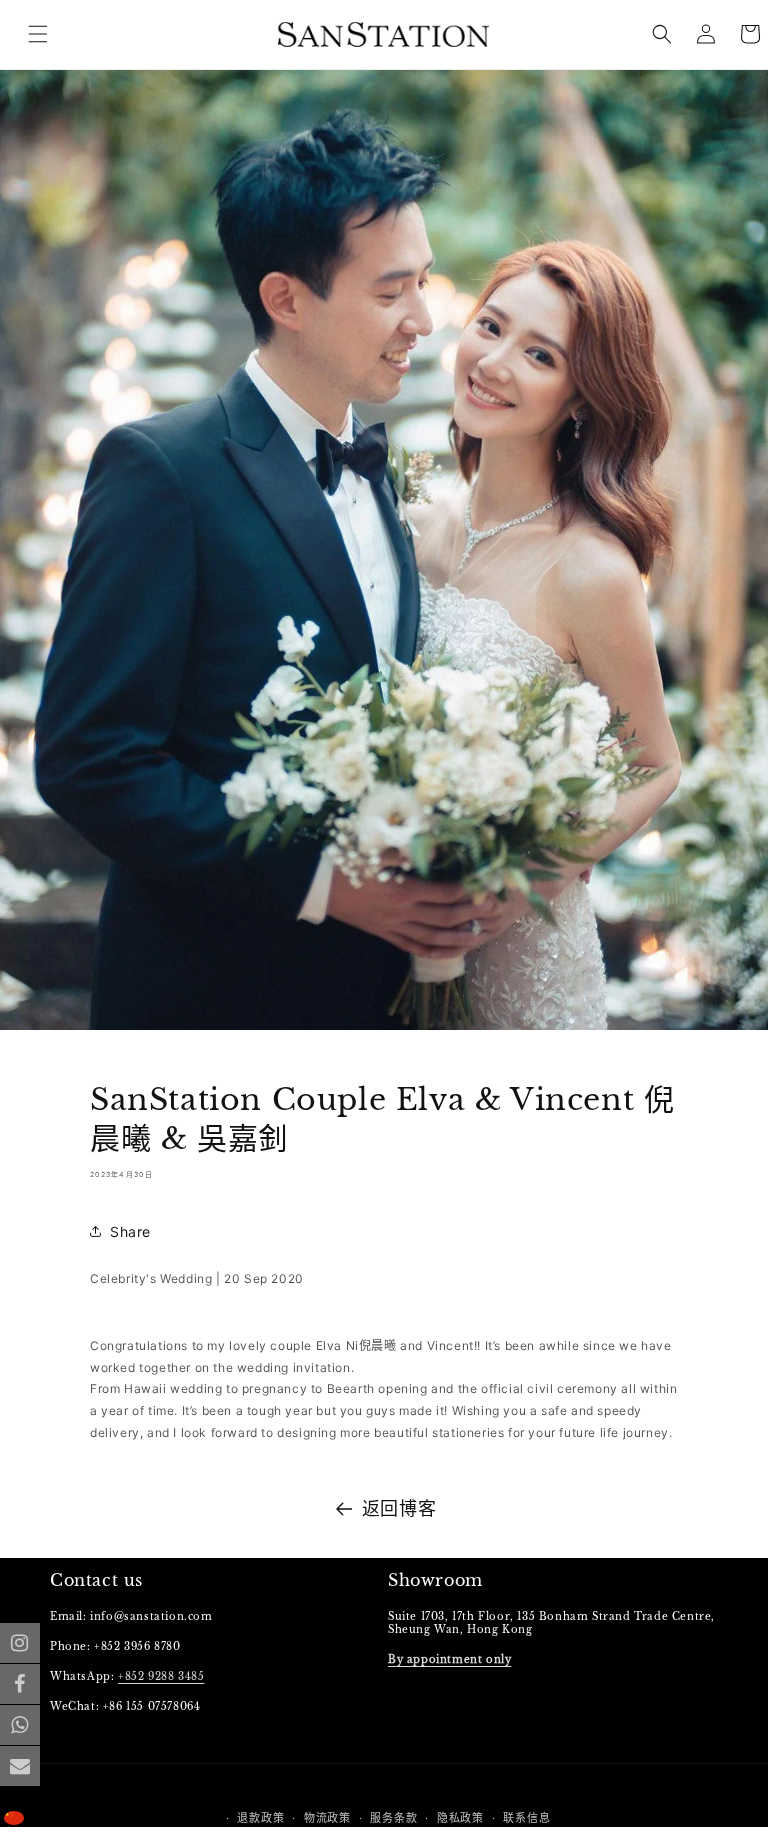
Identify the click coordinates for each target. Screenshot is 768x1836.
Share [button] (130, 1231)
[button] (662, 34)
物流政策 (327, 1818)
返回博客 (399, 1508)
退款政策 (260, 1818)
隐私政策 (460, 1818)
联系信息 (526, 1818)
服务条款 (393, 1818)
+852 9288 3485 (161, 1676)
